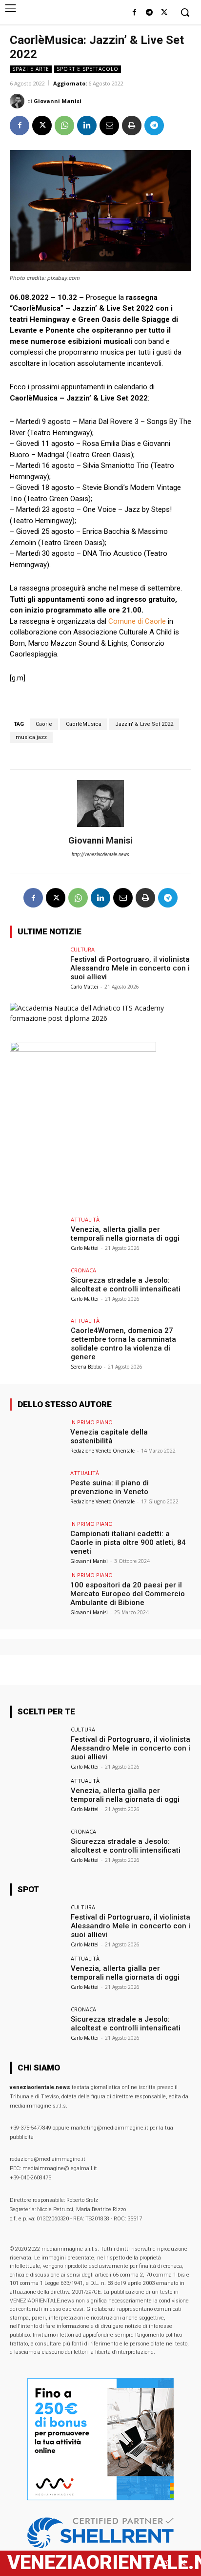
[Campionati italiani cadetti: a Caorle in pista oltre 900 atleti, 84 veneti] (37, 1541)
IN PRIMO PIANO (91, 1422)
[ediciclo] (83, 1049)
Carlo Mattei (84, 987)
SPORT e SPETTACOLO (88, 69)
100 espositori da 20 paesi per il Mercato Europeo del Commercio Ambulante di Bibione (128, 1594)
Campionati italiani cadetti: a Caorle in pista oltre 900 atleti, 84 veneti (128, 1542)
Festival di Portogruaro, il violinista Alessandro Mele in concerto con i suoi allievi (130, 968)
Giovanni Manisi (58, 101)
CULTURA (82, 949)
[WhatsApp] (64, 126)
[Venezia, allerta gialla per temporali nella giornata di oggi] (37, 1237)
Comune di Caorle (137, 621)
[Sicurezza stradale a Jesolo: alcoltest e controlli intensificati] (37, 1288)
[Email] (109, 126)
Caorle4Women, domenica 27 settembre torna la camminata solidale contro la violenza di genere (123, 1344)
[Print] (132, 126)
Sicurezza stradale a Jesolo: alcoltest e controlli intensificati (126, 1285)
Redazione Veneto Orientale (102, 1451)
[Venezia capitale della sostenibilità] (37, 1440)
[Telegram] (149, 13)
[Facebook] (134, 13)
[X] (164, 13)
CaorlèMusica (84, 724)
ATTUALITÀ (85, 1219)
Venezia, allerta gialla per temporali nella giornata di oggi (125, 1234)
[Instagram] (166, 2563)
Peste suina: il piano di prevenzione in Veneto (110, 1487)
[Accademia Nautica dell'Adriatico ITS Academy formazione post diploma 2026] (100, 1018)
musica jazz (31, 737)
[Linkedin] (87, 126)
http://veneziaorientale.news (100, 855)
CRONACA (83, 1270)
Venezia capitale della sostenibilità (109, 1436)
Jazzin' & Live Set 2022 (144, 724)
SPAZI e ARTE (31, 69)
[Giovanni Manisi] (19, 101)
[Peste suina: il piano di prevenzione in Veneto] (37, 1491)
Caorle (44, 724)
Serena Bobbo (86, 1367)
